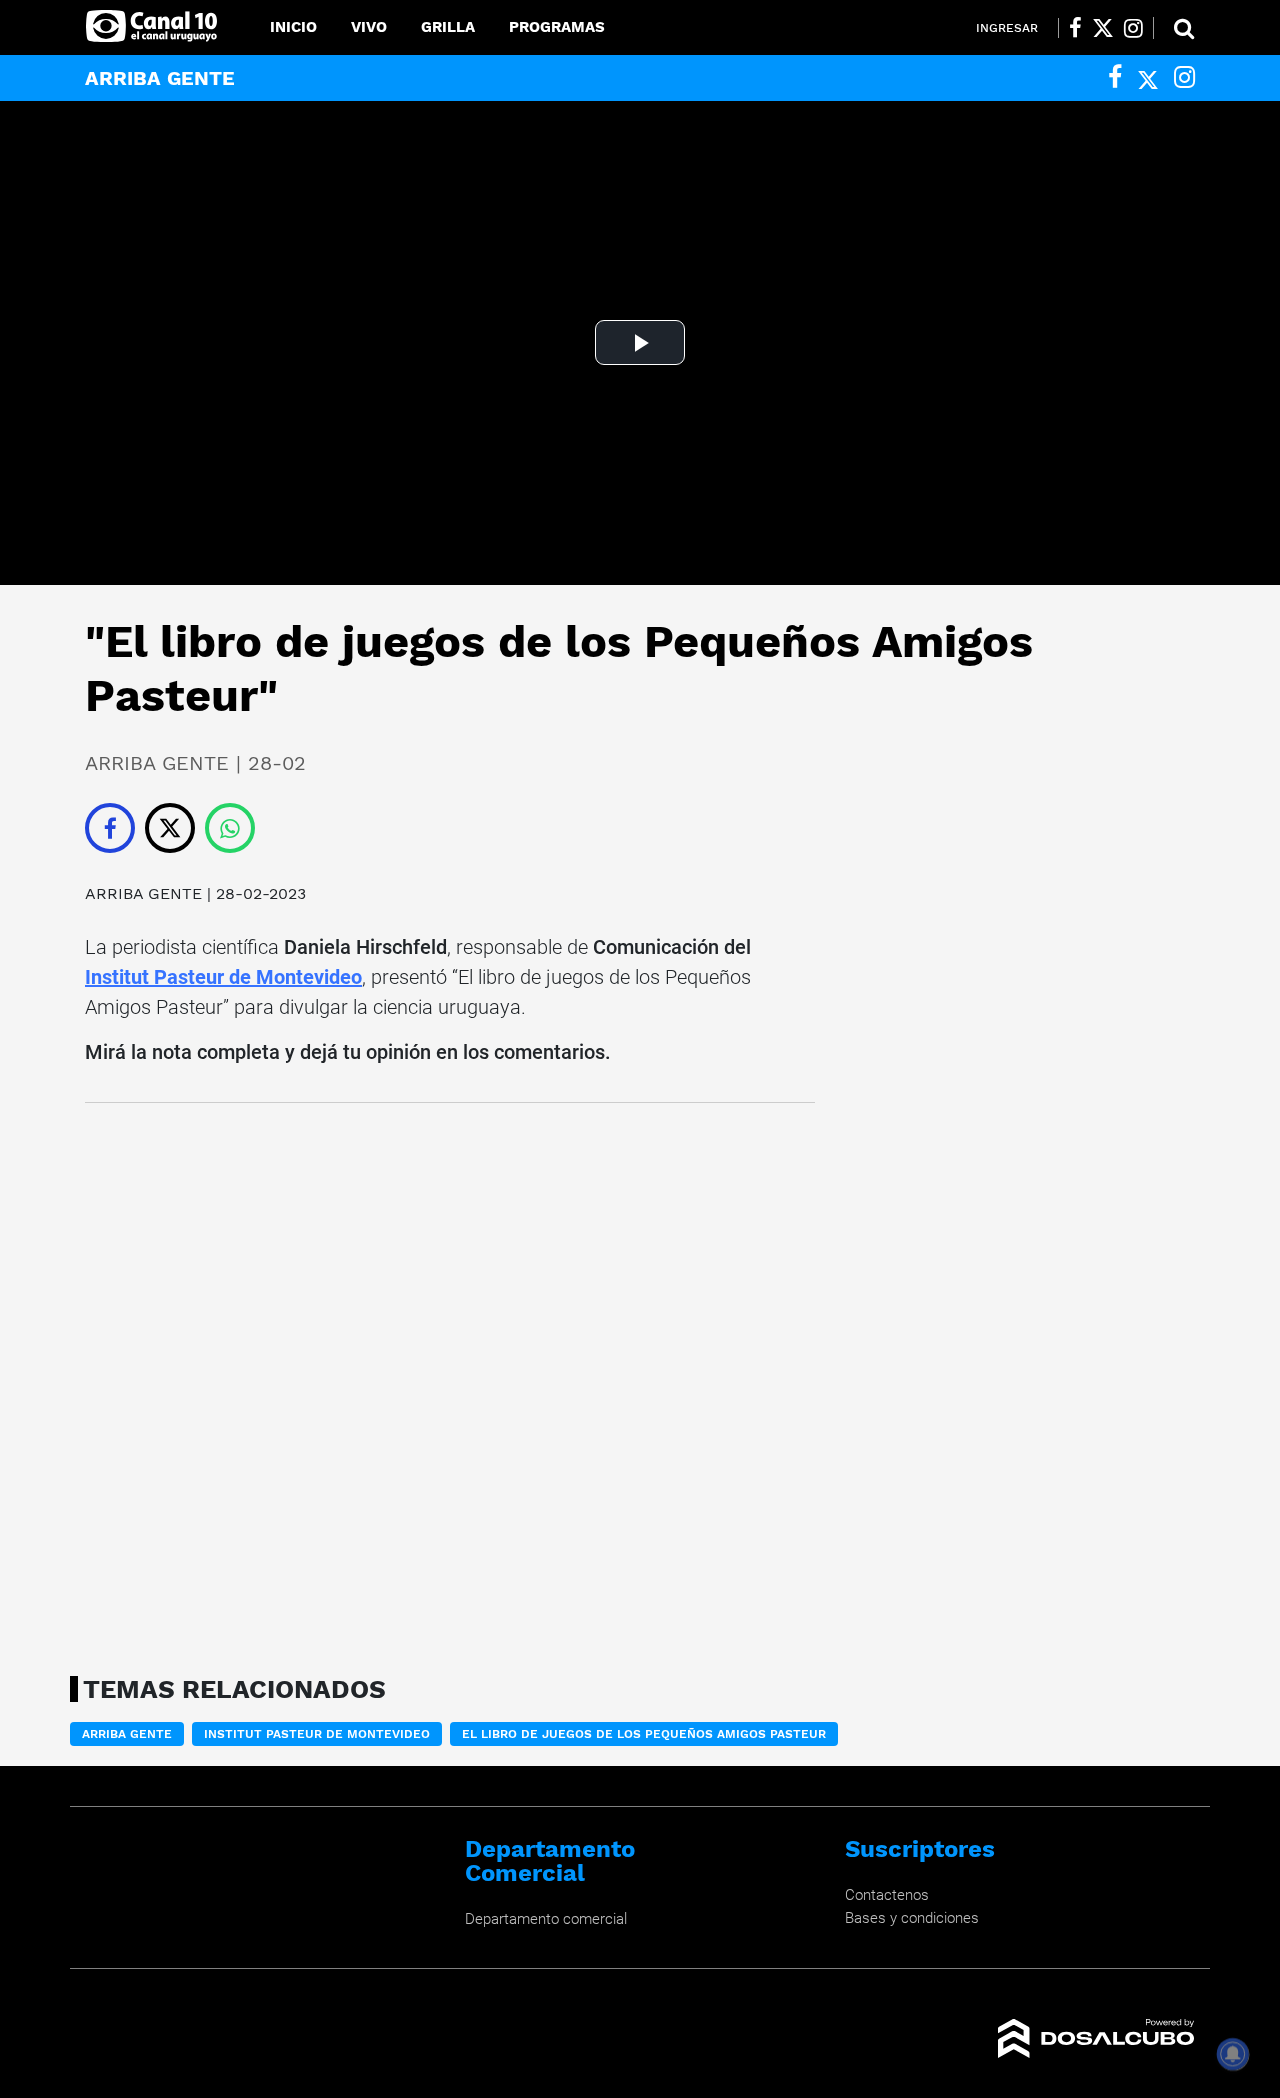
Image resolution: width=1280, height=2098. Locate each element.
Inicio (293, 27)
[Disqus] (450, 1383)
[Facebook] (1115, 77)
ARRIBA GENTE (143, 893)
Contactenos (887, 1895)
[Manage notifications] (1233, 2054)
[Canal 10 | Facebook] (1075, 28)
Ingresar (1007, 28)
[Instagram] (1184, 77)
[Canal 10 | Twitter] (1103, 28)
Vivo (369, 27)
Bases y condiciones (912, 1918)
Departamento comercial (546, 1919)
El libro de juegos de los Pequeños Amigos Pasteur (644, 1734)
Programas (557, 27)
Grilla (448, 27)
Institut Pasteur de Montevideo (223, 977)
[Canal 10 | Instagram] (1133, 28)
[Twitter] (1148, 77)
